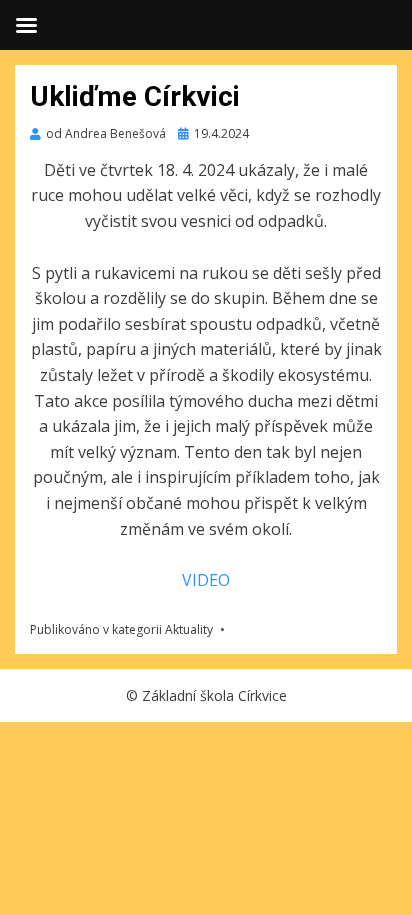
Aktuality (189, 629)
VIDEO (206, 580)
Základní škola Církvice (214, 695)
